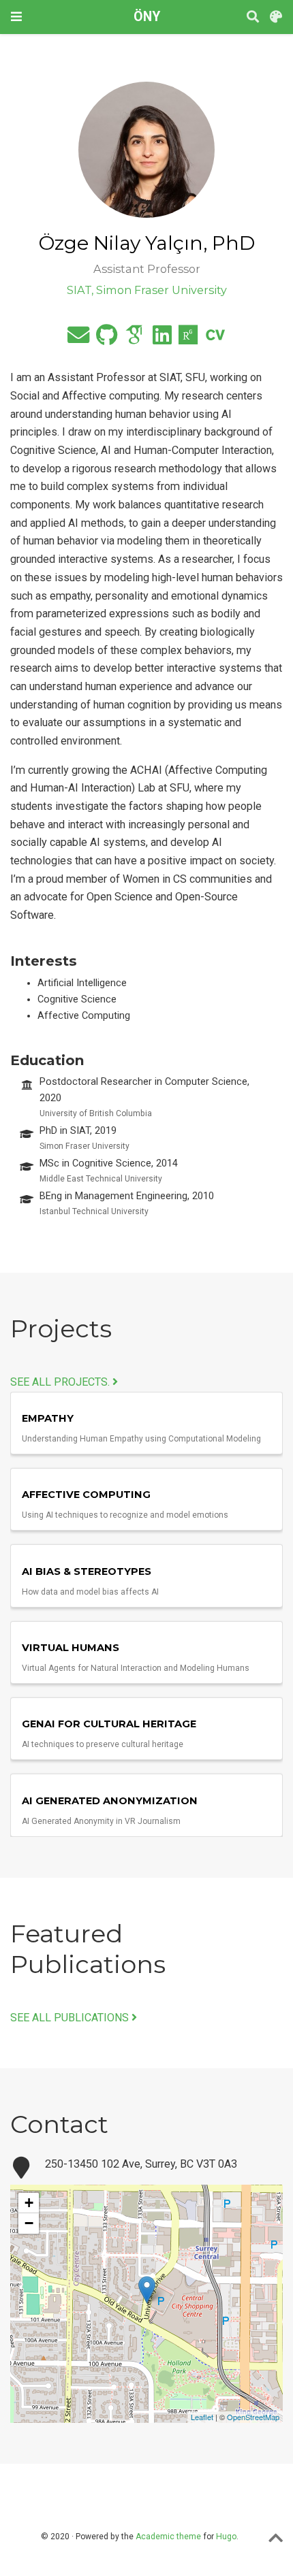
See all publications (71, 2018)
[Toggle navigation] (16, 17)
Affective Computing (86, 1495)
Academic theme (168, 2537)
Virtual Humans (71, 1648)
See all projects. (61, 1382)
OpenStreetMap (253, 2417)
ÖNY (147, 17)
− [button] (29, 2223)
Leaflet (202, 2417)
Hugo (226, 2537)
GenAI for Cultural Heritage (109, 1724)
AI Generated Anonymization (110, 1801)
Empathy (48, 1418)
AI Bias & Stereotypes (87, 1571)
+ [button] (29, 2203)
